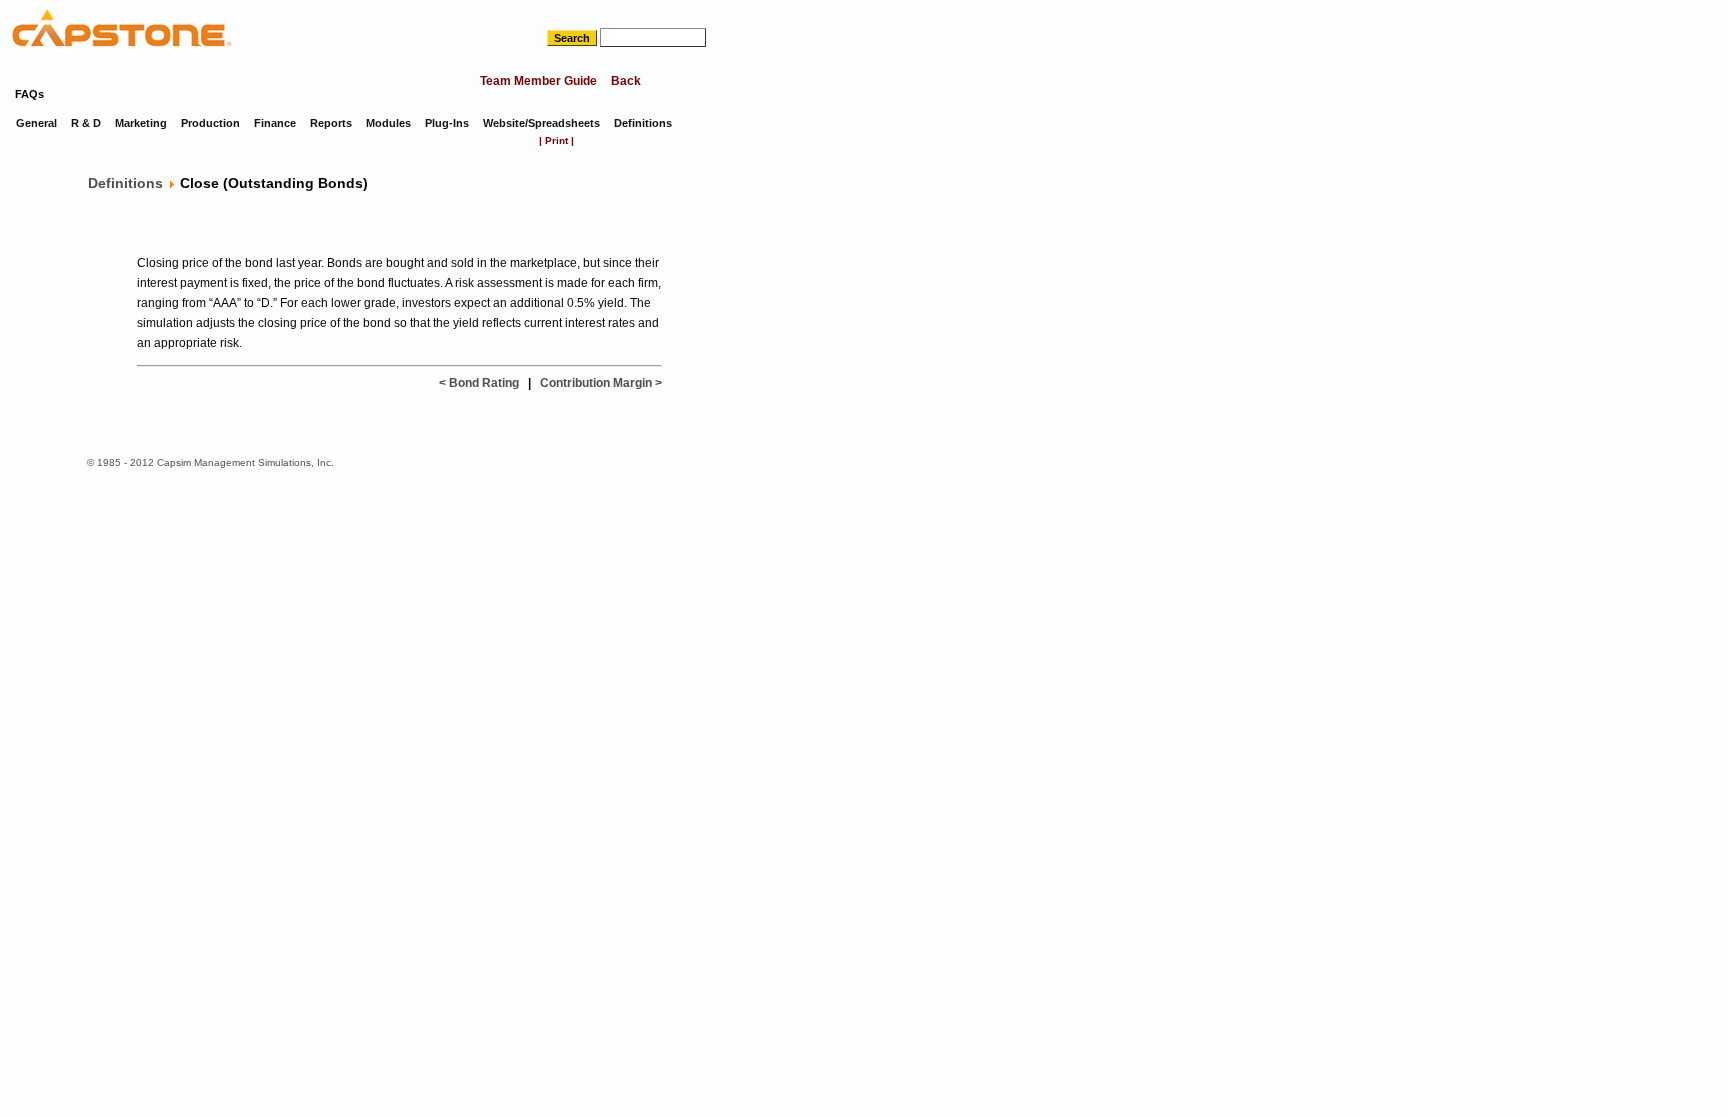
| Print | (556, 140)
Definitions (125, 183)
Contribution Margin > (601, 383)
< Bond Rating (479, 383)
